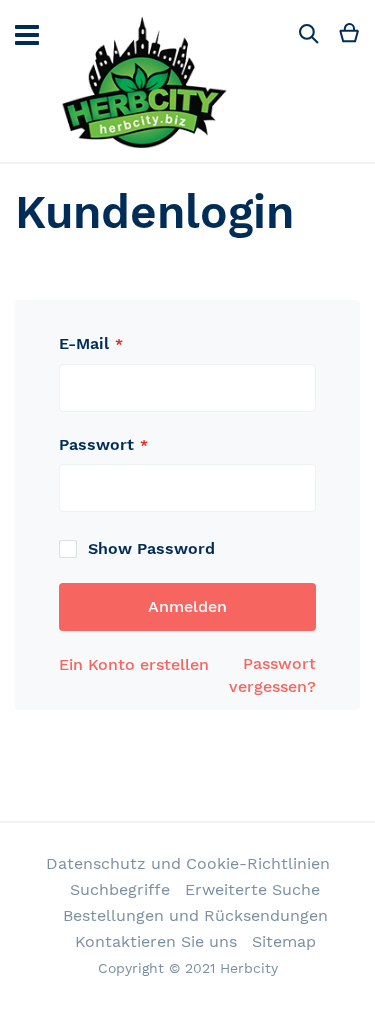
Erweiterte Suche (252, 889)
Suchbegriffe (120, 889)
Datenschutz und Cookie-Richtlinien (188, 863)
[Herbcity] (145, 81)
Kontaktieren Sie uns (156, 941)
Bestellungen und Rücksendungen (195, 915)
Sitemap (284, 941)
